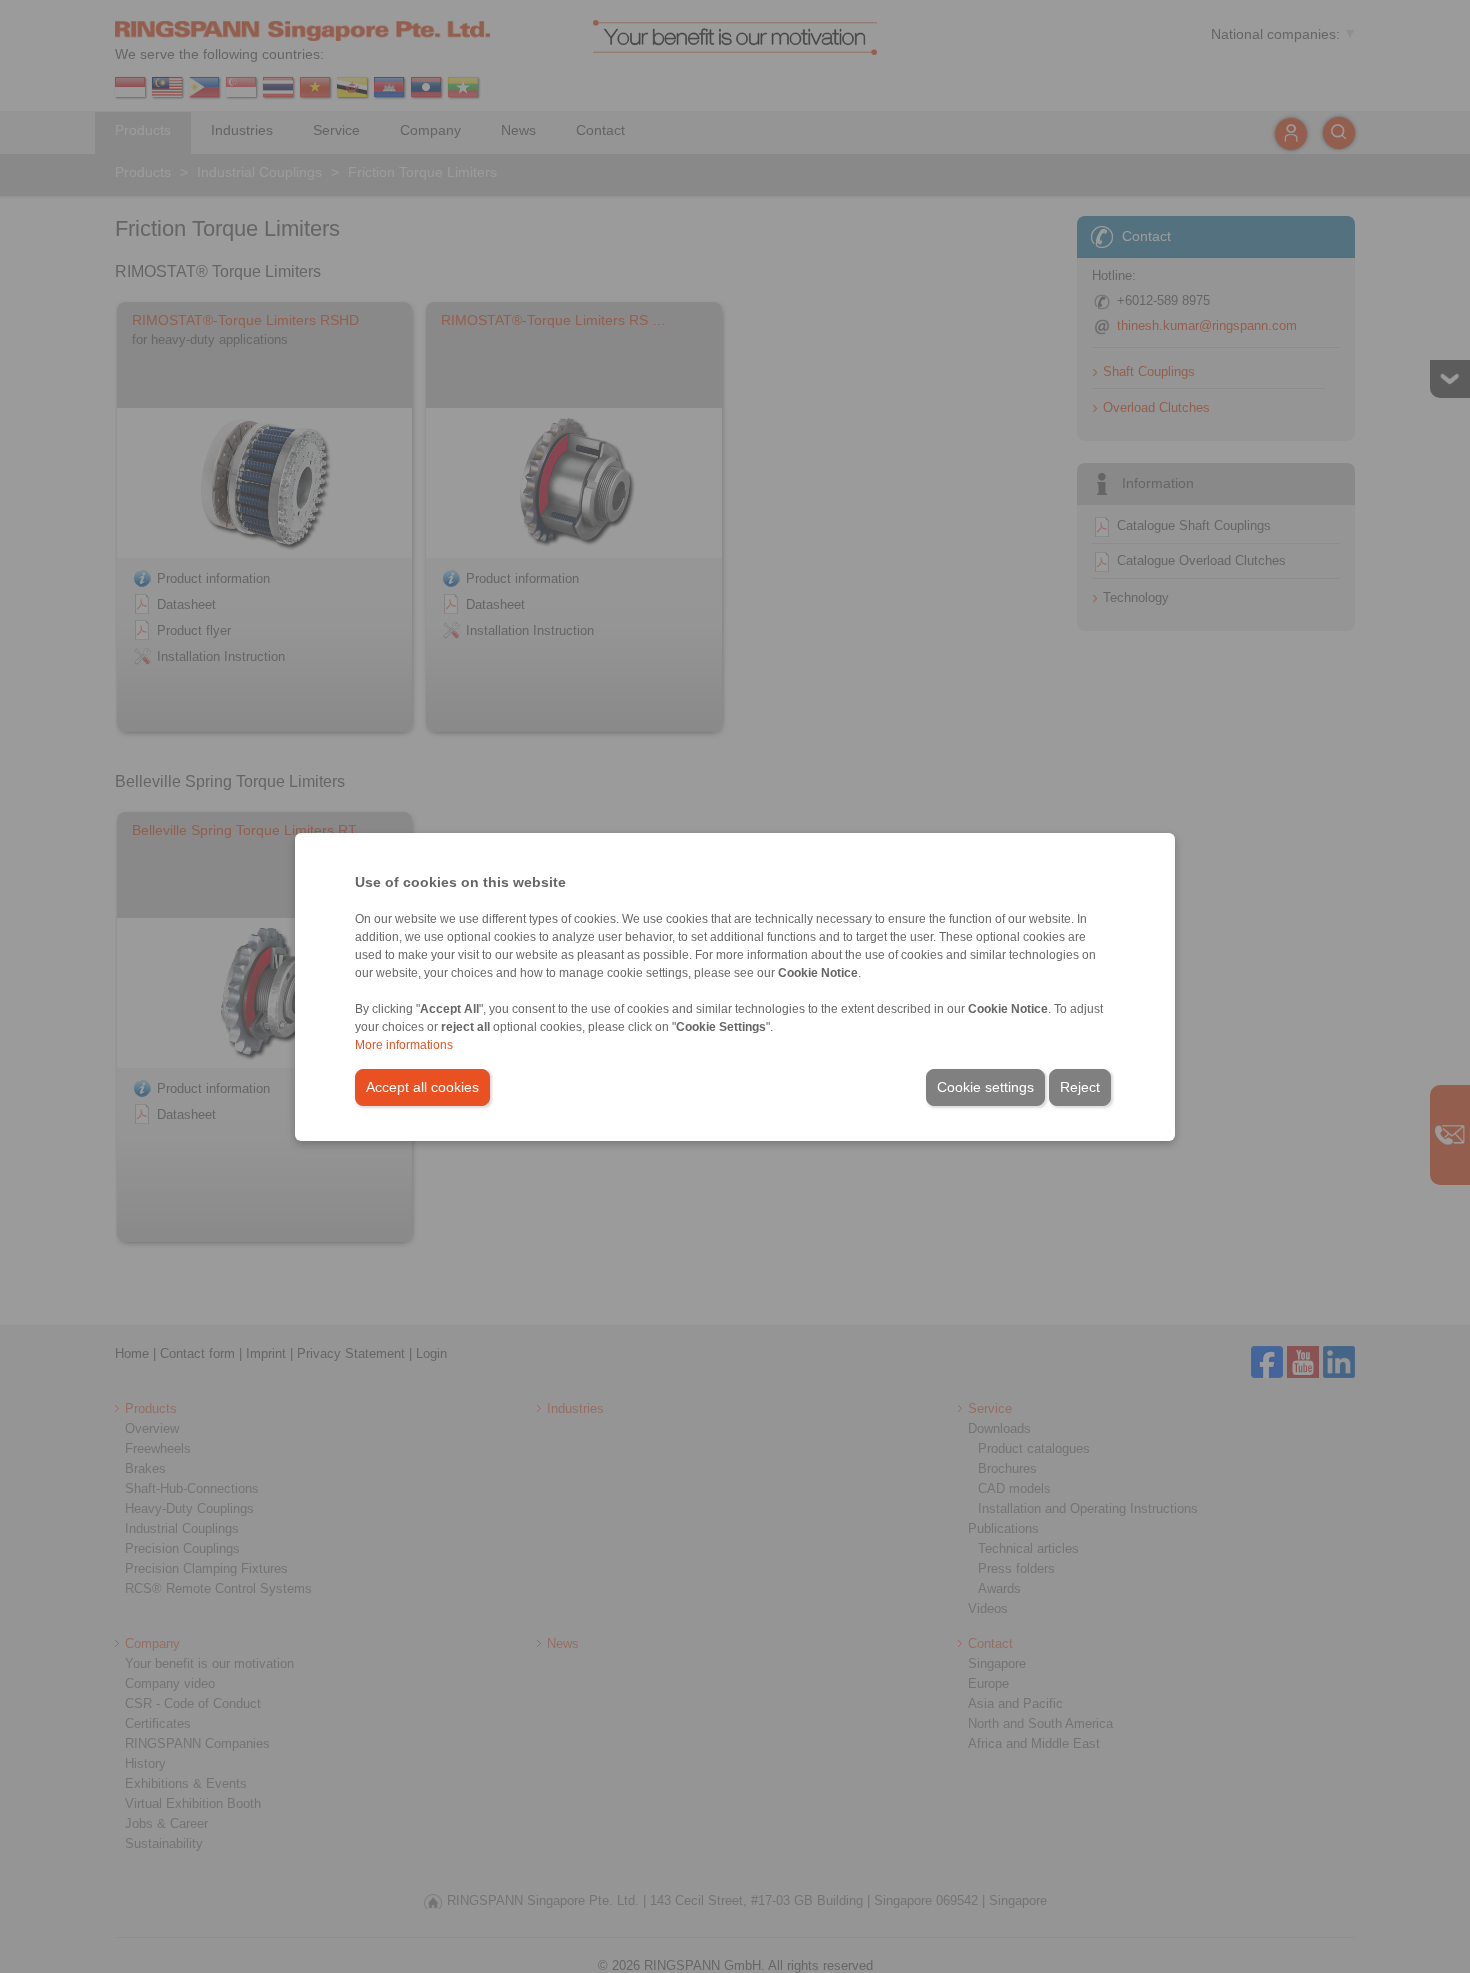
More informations (404, 1045)
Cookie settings (985, 1087)
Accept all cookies (422, 1087)
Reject (1080, 1087)
